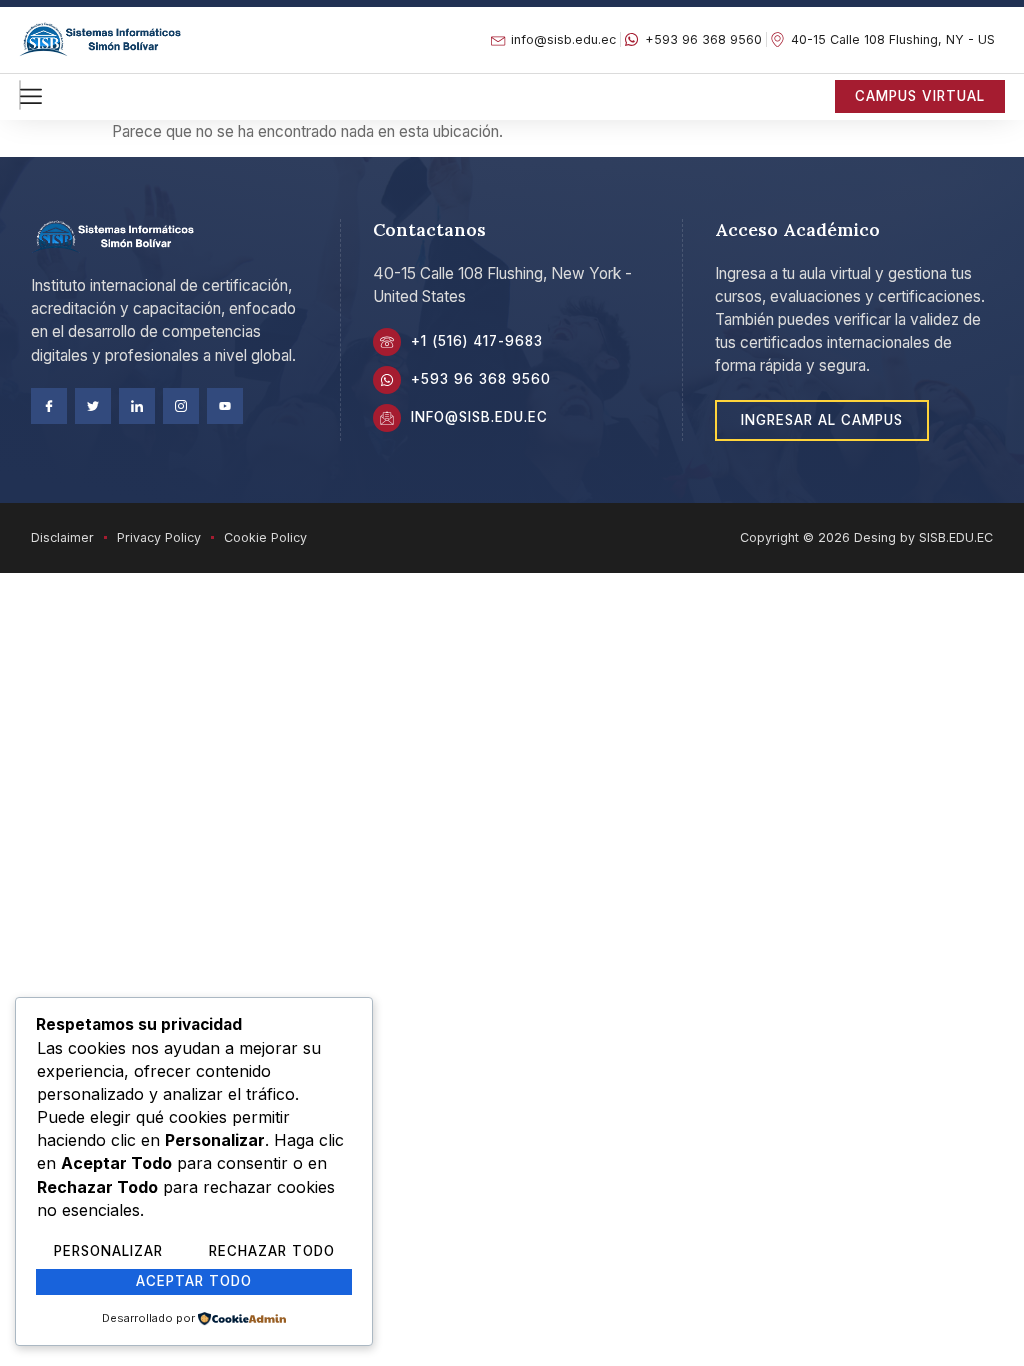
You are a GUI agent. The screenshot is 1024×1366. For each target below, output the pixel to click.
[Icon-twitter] (93, 406)
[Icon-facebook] (49, 406)
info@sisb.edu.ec (479, 417)
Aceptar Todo (194, 1281)
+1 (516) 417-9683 (477, 341)
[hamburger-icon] (20, 95)
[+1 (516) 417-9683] (387, 342)
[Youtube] (225, 406)
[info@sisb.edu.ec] (387, 418)
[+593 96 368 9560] (387, 380)
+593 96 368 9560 (481, 379)
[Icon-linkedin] (137, 406)
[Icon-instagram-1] (181, 406)
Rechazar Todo (272, 1251)
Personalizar (108, 1251)
